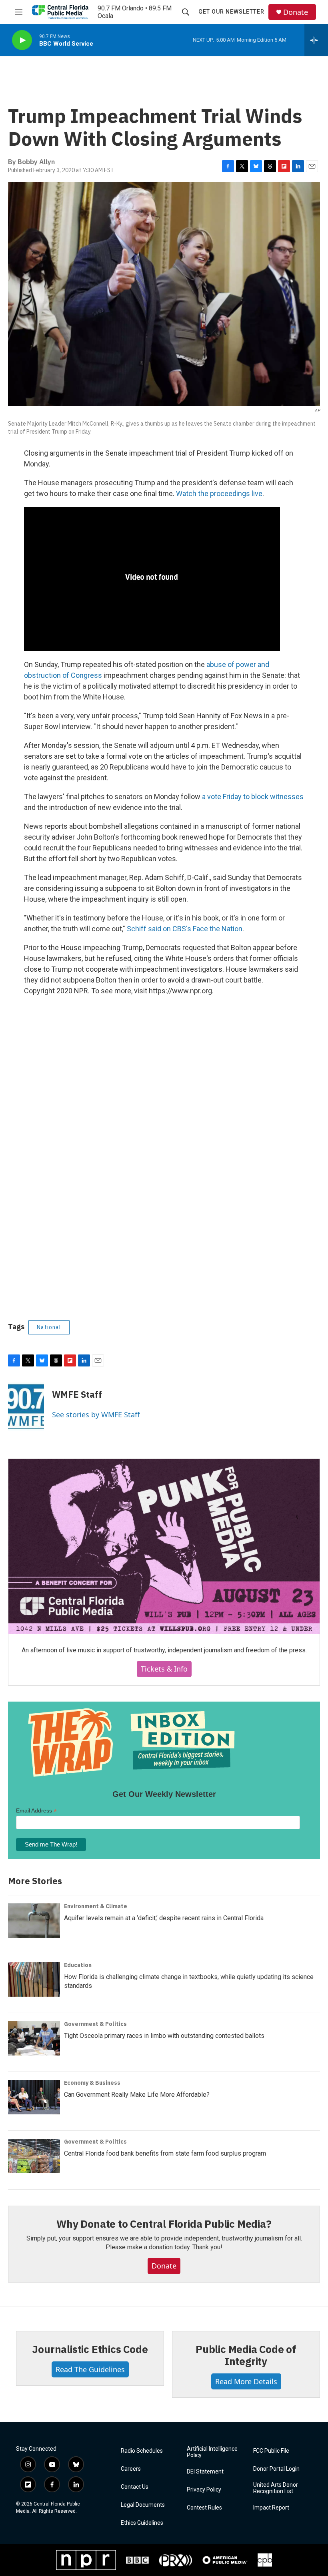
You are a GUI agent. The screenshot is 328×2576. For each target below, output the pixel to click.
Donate (296, 12)
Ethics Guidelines (142, 2523)
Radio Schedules (142, 2451)
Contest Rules (204, 2508)
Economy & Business (92, 2083)
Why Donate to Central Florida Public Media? (164, 2224)
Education (78, 1965)
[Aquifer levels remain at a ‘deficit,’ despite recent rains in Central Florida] (34, 1921)
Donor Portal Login (276, 2469)
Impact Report (271, 2508)
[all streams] (316, 40)
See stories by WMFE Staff (96, 1415)
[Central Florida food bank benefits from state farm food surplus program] (34, 2156)
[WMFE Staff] (26, 1407)
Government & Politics (95, 2024)
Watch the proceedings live (219, 493)
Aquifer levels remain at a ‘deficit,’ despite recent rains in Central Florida (164, 1918)
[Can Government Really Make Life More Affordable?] (34, 2097)
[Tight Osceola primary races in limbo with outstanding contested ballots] (34, 2038)
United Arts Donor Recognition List (276, 2488)
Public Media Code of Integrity (246, 2355)
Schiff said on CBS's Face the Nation (185, 929)
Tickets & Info (164, 1669)
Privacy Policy (204, 2490)
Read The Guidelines (90, 2369)
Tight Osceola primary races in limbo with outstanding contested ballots (164, 2036)
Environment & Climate (96, 1906)
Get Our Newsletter (231, 12)
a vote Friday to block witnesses (253, 797)
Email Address (36, 1811)
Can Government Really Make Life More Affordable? (137, 2095)
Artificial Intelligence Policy (212, 2452)
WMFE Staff (77, 1394)
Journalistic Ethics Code (90, 2349)
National (49, 1327)
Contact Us (135, 2487)
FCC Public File (271, 2451)
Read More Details (246, 2381)
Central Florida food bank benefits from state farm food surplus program (165, 2153)
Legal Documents (143, 2505)
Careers (131, 2469)
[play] (22, 40)
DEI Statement (205, 2472)
